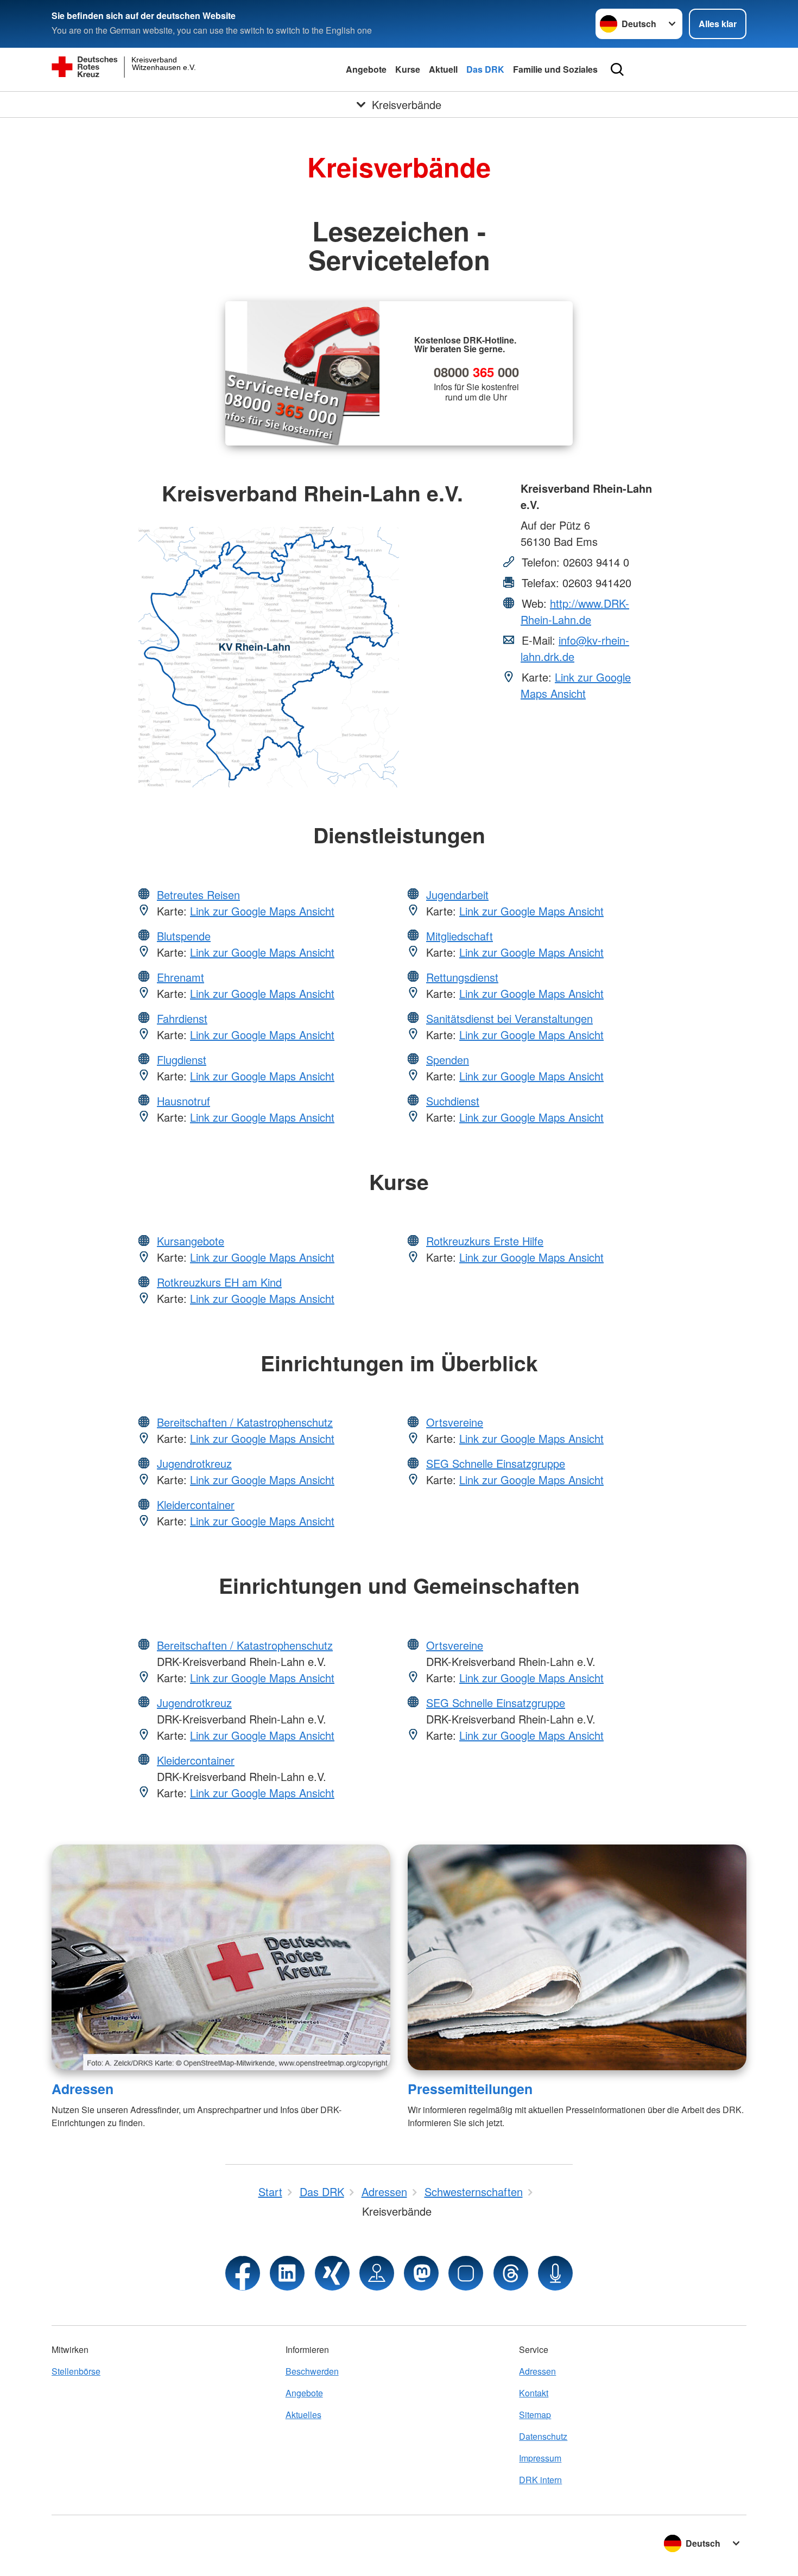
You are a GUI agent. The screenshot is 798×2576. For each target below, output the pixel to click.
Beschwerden (312, 2371)
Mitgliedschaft (460, 936)
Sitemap (535, 2415)
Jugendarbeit (457, 895)
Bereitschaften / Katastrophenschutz (245, 1422)
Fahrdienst (182, 1018)
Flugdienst (182, 1060)
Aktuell (443, 69)
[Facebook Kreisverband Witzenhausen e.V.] (243, 2273)
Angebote (366, 69)
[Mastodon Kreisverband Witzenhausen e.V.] (421, 2273)
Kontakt (534, 2393)
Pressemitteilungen (470, 2089)
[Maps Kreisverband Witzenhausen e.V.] (377, 2273)
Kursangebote (191, 1241)
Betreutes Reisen (198, 895)
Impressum (540, 2458)
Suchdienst (453, 1101)
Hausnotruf (183, 1101)
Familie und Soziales (555, 69)
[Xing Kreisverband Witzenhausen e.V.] (332, 2273)
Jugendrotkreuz (194, 1463)
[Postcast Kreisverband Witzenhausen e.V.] (555, 2273)
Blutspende (184, 936)
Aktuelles (303, 2415)
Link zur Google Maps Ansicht (576, 685)
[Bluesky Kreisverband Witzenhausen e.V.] (466, 2273)
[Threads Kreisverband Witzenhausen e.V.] (511, 2273)
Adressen (83, 2089)
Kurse (408, 69)
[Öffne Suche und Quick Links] (617, 69)
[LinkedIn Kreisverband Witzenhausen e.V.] (287, 2273)
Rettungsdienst (462, 977)
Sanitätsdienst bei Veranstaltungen (509, 1018)
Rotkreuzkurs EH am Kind (219, 1282)
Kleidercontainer (196, 1505)
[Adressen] (221, 1957)
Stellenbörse (76, 2371)
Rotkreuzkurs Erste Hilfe (485, 1241)
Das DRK (485, 69)
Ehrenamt (180, 977)
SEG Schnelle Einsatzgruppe (496, 1463)
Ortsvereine (455, 1422)
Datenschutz (543, 2436)
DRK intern (540, 2480)
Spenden (448, 1060)
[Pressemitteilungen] (577, 1957)
